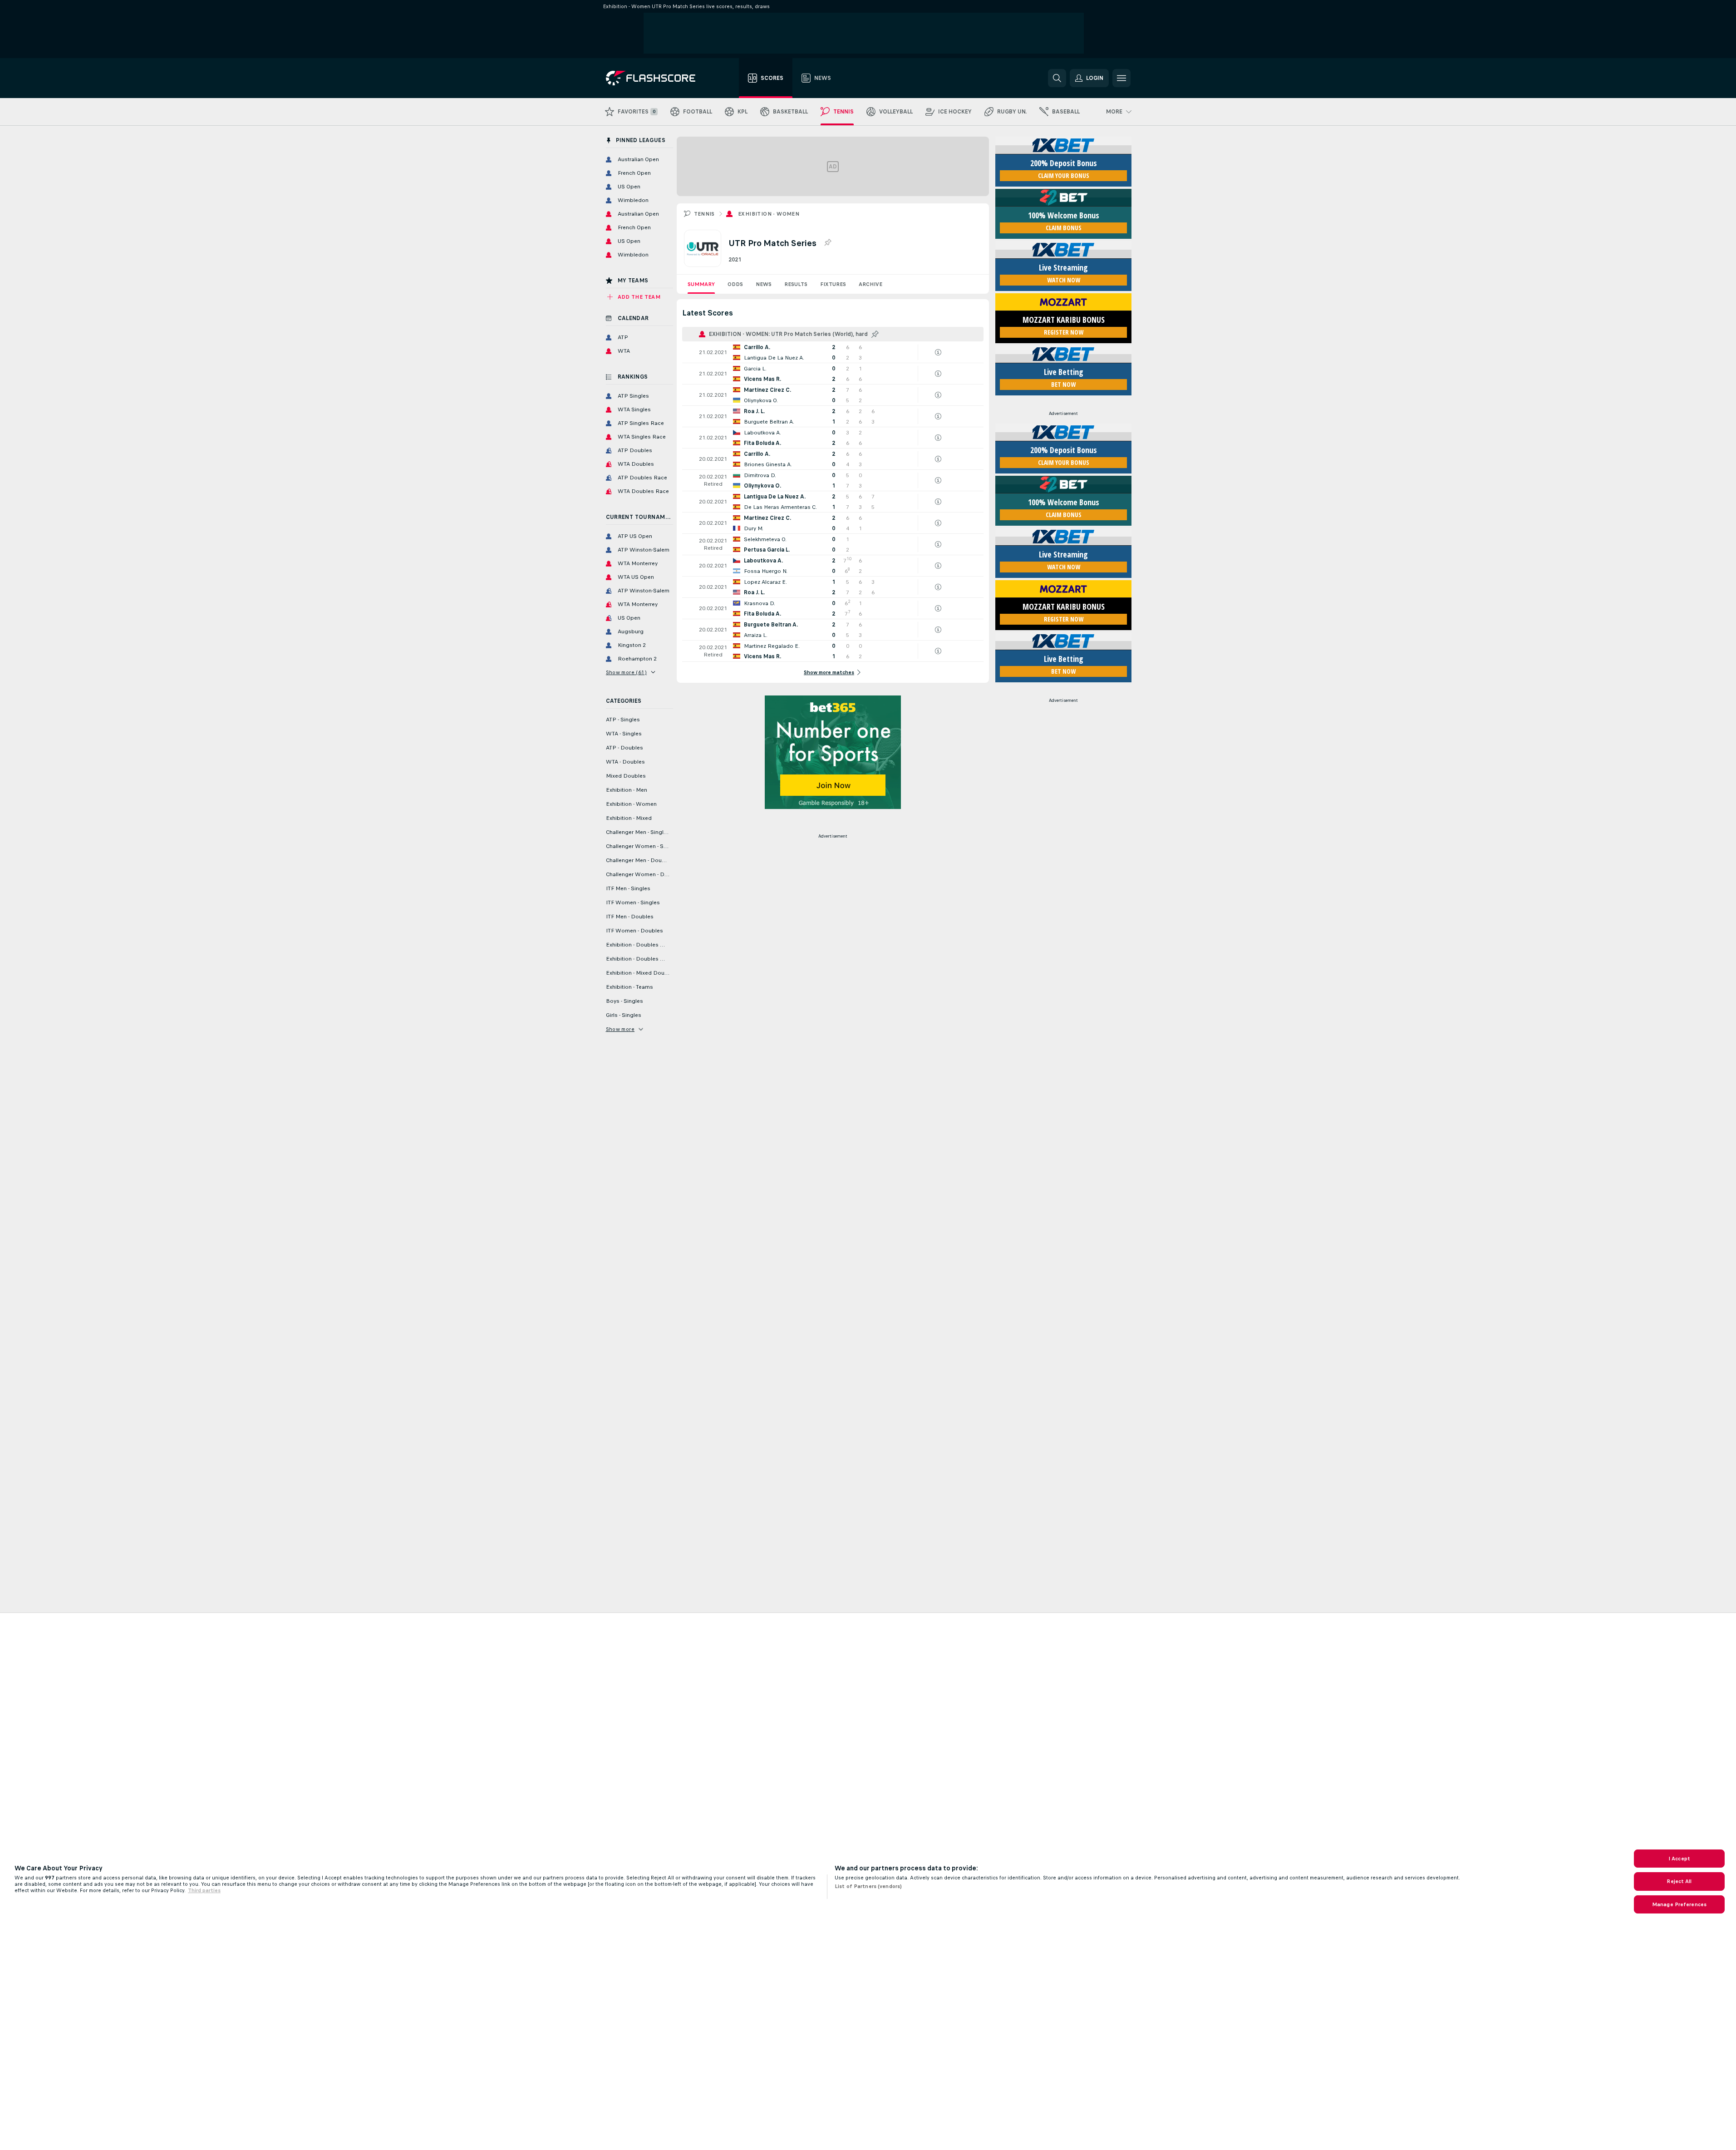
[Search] (1057, 78)
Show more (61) (627, 672)
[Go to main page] (657, 78)
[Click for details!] (833, 352)
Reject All (1679, 1881)
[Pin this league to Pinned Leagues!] (827, 243)
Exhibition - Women (769, 214)
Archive (870, 284)
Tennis (704, 214)
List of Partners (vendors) (868, 1886)
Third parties (204, 1890)
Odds (735, 284)
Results (796, 284)
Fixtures (833, 284)
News (764, 284)
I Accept (1679, 1859)
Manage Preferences (1679, 1904)
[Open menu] (1121, 78)
